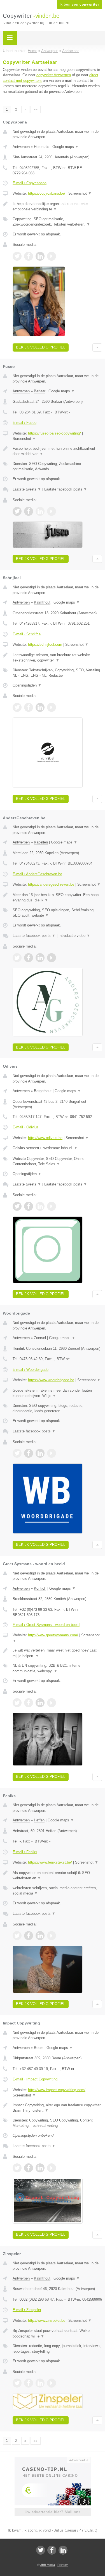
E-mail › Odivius (26, 1127)
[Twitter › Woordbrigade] (17, 1453)
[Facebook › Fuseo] (29, 511)
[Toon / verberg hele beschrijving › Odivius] (57, 1148)
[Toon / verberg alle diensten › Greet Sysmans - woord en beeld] (57, 1668)
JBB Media (48, 2565)
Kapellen (41, 842)
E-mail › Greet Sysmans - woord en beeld (46, 1625)
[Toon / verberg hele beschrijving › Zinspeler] (57, 2333)
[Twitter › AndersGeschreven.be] (17, 958)
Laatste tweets (27, 489)
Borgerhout (43, 1091)
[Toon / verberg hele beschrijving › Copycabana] (57, 207)
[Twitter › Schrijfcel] (17, 707)
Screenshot (80, 193)
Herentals (42, 147)
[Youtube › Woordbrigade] (52, 1453)
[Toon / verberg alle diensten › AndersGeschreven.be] (57, 913)
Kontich (40, 1588)
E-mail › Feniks (25, 1852)
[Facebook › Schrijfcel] (29, 707)
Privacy (63, 2565)
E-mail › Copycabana (30, 183)
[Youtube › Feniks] (52, 1936)
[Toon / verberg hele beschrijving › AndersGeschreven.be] (57, 898)
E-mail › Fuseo (25, 423)
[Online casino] (53, 2460)
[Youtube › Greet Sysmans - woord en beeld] (52, 1703)
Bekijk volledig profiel (41, 347)
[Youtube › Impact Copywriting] (52, 2168)
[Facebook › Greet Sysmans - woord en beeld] (29, 1703)
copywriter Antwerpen (54, 75)
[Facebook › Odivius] (29, 1206)
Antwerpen (21, 147)
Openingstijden (27, 685)
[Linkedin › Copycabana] (40, 256)
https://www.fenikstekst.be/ (50, 1862)
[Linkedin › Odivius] (40, 1206)
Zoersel (40, 1338)
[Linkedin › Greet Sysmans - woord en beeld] (40, 1703)
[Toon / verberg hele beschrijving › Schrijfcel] (57, 658)
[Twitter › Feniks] (17, 1936)
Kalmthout (42, 602)
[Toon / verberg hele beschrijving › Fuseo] (57, 451)
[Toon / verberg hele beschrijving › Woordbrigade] (57, 1393)
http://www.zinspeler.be (47, 2320)
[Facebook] (52, 2550)
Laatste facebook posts (66, 489)
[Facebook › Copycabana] (29, 256)
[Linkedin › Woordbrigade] (40, 1453)
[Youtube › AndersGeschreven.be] (52, 958)
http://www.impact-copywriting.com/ (57, 2090)
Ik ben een (80, 5)
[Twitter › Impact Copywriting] (17, 2168)
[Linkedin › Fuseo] (40, 511)
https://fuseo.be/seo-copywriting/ (54, 433)
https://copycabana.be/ (47, 193)
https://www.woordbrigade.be (51, 1380)
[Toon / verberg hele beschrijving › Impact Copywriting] (57, 2108)
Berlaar (40, 391)
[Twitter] (41, 2550)
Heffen (39, 1820)
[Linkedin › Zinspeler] (40, 2383)
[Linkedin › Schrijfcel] (40, 707)
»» (36, 109)
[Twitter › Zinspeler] (17, 2383)
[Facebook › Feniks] (29, 1936)
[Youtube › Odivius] (52, 1206)
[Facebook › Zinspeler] (29, 2383)
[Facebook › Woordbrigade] (29, 1453)
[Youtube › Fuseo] (52, 511)
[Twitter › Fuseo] (17, 511)
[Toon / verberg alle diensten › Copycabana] (57, 222)
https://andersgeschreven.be (51, 884)
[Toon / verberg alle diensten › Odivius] (57, 1161)
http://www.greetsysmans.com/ (53, 1635)
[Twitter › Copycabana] (17, 256)
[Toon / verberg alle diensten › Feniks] (57, 1891)
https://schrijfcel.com (45, 644)
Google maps (66, 147)
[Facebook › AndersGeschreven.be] (29, 958)
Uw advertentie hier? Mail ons (53, 2512)
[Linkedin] (63, 2550)
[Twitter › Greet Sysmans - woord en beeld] (17, 1703)
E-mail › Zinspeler (27, 2310)
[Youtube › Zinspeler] (52, 2383)
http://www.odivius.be (45, 1138)
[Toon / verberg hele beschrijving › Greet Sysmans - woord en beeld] (57, 1653)
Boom (39, 2048)
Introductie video (74, 936)
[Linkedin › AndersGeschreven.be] (40, 958)
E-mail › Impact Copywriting (35, 2079)
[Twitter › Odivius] (17, 1206)
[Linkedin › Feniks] (40, 1936)
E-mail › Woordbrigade (31, 1370)
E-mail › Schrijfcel (27, 634)
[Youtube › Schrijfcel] (52, 707)
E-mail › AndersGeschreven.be (37, 874)
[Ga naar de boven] (97, 347)
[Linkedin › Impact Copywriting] (40, 2168)
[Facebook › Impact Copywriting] (29, 2168)
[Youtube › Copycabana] (52, 256)
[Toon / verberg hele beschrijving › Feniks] (57, 1876)
